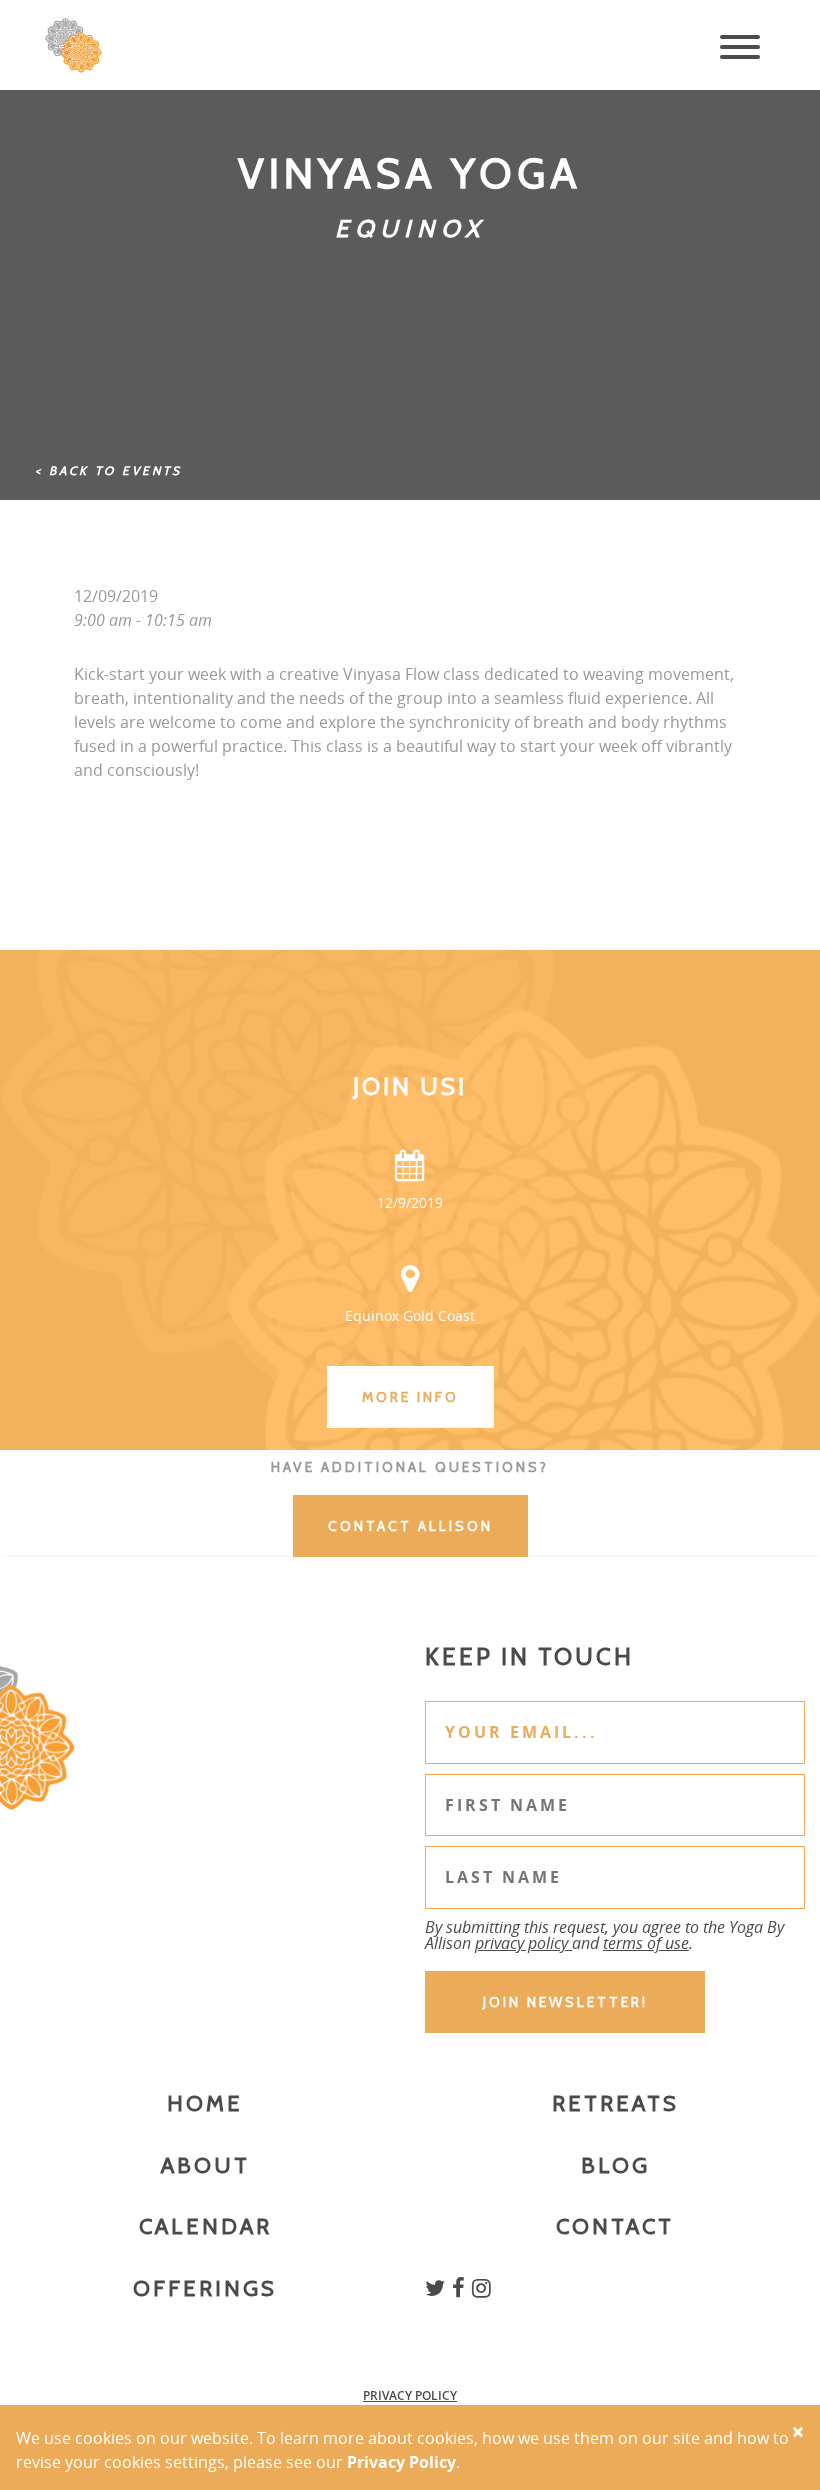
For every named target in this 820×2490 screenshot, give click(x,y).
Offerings (205, 2288)
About (205, 2165)
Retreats (615, 2103)
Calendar (205, 2226)
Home (205, 2103)
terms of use (646, 1943)
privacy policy (523, 1943)
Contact (615, 2226)
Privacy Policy (410, 2395)
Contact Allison (410, 1526)
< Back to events (108, 470)
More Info (410, 1397)
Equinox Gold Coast (410, 1315)
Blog (615, 2165)
